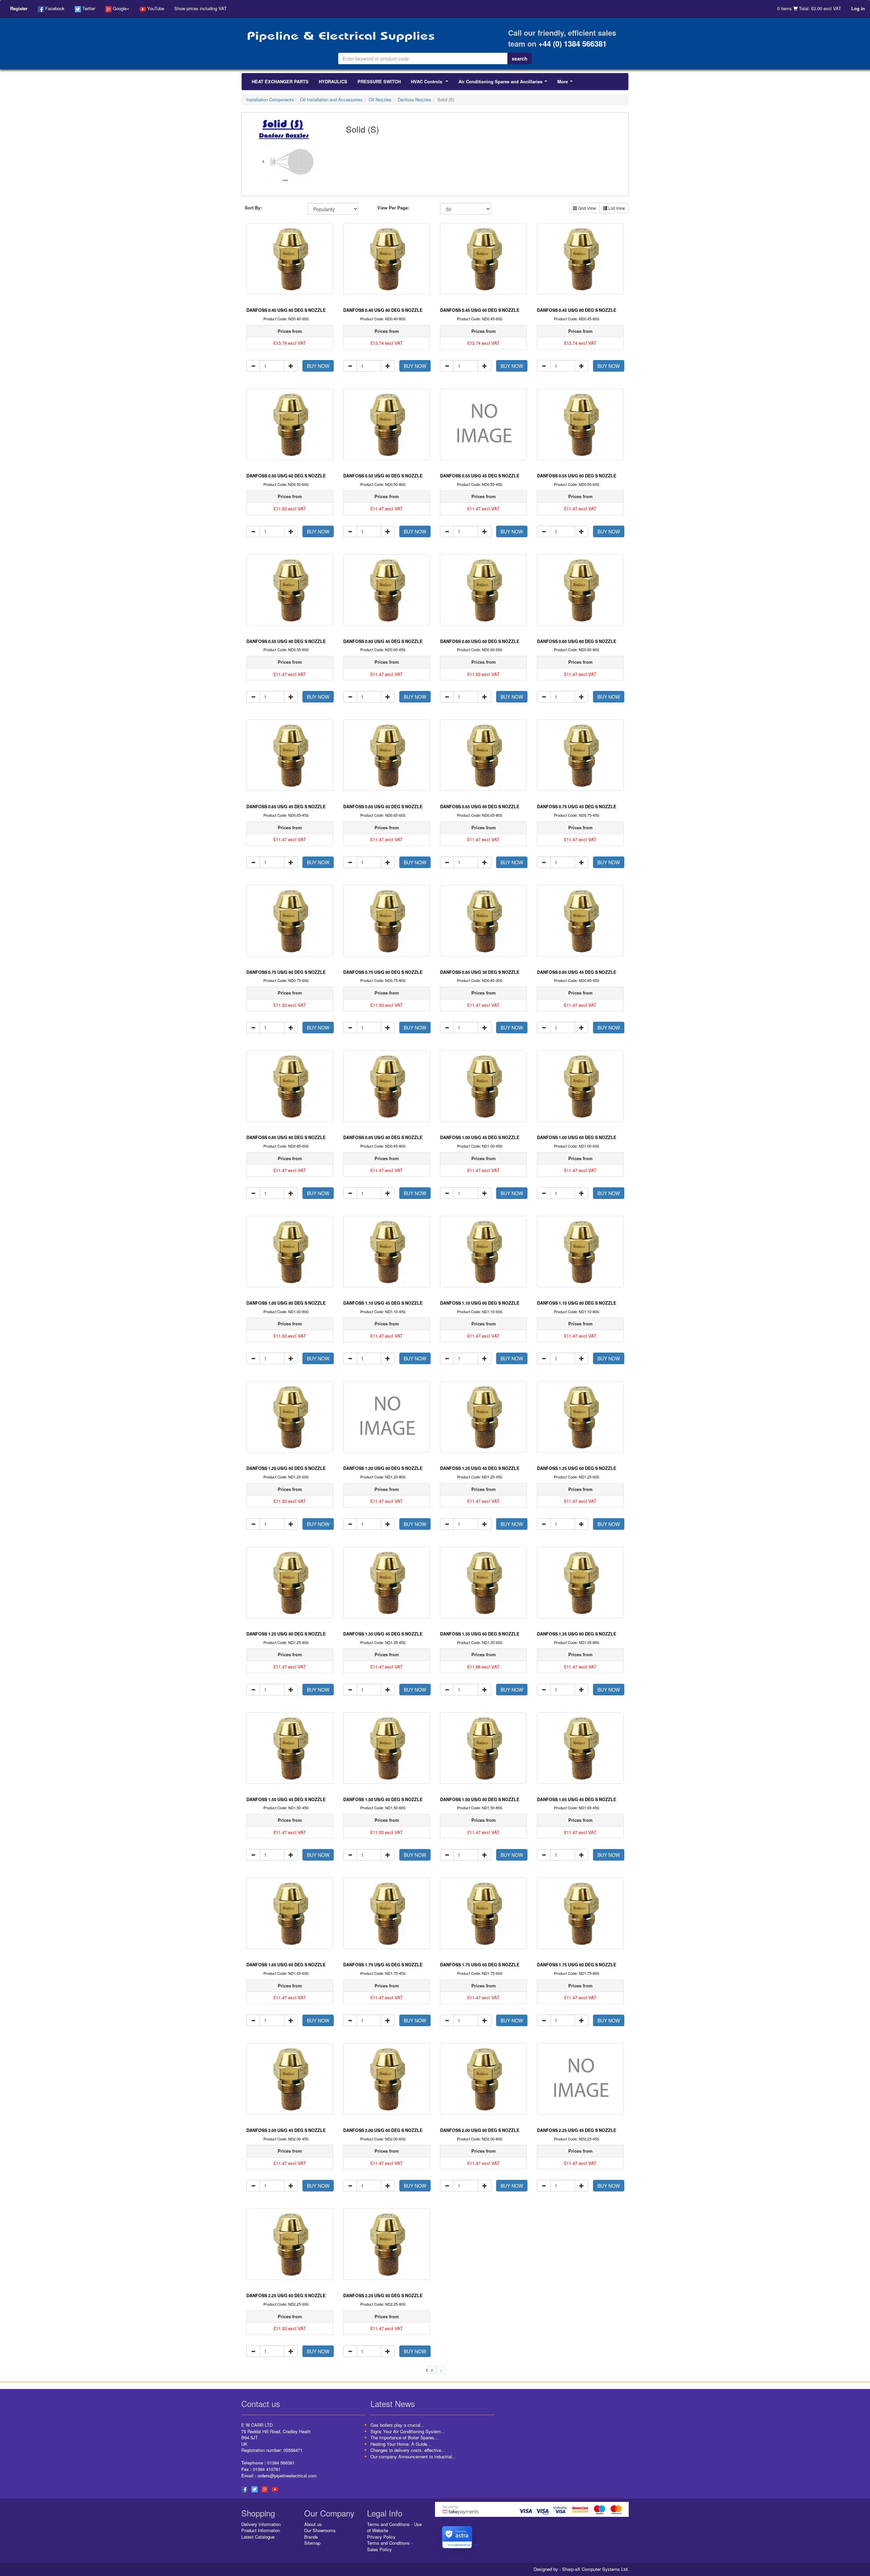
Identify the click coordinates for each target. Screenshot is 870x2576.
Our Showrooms (320, 2530)
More (566, 83)
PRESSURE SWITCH (379, 81)
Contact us (261, 2403)
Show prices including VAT (201, 8)
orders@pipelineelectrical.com (287, 2476)
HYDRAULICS (333, 81)
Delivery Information (261, 2524)
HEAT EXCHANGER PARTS (280, 81)
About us (313, 2524)
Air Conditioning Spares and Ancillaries (504, 83)
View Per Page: (393, 208)
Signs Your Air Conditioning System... (408, 2431)
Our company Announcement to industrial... (413, 2456)
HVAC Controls (431, 83)
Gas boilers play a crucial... (397, 2425)
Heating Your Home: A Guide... (401, 2444)
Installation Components (270, 99)
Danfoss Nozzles (414, 99)
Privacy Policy (381, 2537)
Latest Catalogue (258, 2537)
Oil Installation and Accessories (331, 99)
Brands (311, 2537)
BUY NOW (318, 366)
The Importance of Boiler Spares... (404, 2437)
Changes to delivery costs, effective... (408, 2450)
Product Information (261, 2530)
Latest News (393, 2403)
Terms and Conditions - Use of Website (394, 2527)
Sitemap (312, 2543)
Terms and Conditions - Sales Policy (390, 2546)
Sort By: (253, 208)
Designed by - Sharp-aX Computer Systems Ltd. (581, 2569)
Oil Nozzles (380, 99)
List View (616, 208)
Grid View (587, 208)
